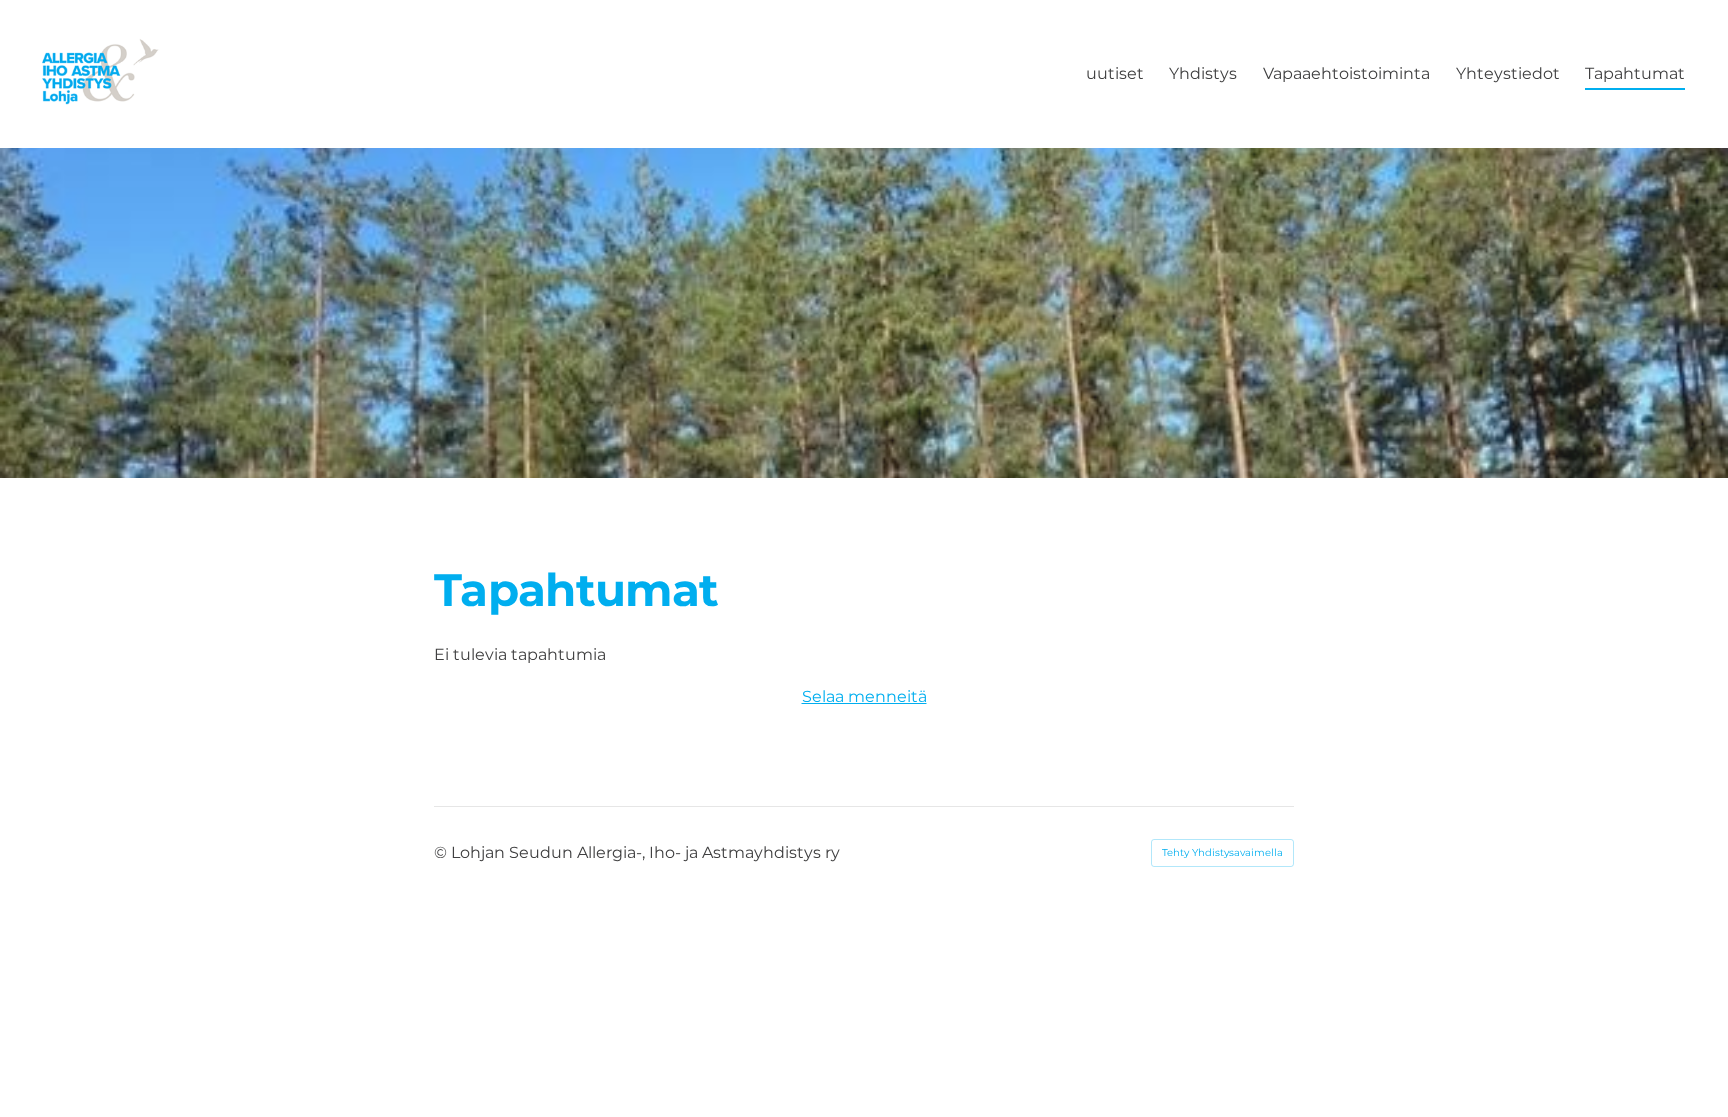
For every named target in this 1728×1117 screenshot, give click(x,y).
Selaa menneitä (864, 696)
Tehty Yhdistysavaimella (1222, 852)
